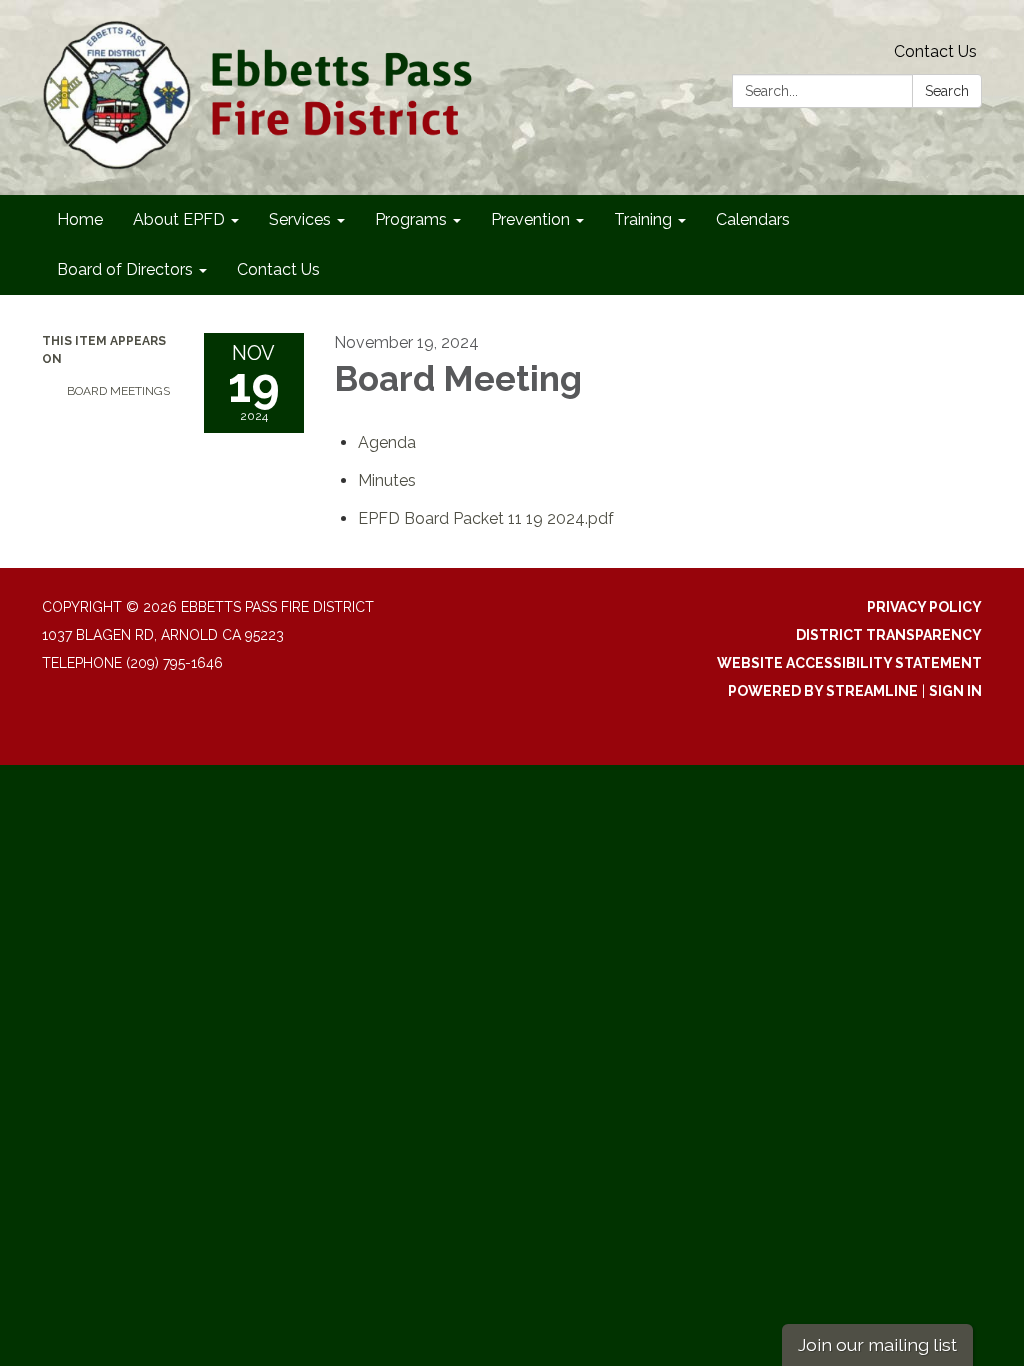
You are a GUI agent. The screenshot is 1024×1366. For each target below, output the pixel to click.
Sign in (955, 691)
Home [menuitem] (80, 219)
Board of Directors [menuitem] (125, 269)
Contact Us (935, 51)
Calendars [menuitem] (753, 219)
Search (947, 91)
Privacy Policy (924, 607)
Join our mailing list (877, 1344)
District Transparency (889, 635)
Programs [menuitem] (411, 219)
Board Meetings (118, 391)
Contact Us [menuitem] (278, 269)
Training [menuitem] (643, 219)
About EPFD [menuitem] (179, 219)
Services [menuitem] (300, 219)
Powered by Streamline (823, 691)
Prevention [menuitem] (530, 219)
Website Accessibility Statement (849, 663)
